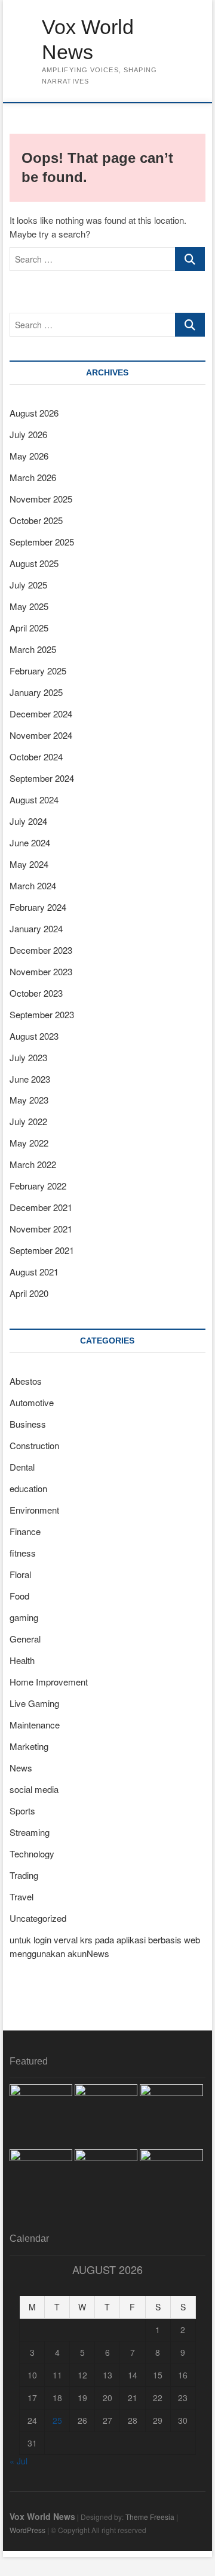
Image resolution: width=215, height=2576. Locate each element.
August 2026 (34, 413)
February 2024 (38, 907)
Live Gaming (34, 1703)
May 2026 (29, 456)
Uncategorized (38, 1918)
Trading (24, 1875)
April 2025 (29, 628)
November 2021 (41, 1229)
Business (28, 1424)
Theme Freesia (150, 2517)
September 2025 (42, 542)
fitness (23, 1553)
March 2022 (33, 1164)
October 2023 (36, 993)
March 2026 (33, 477)
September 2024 (42, 778)
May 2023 (29, 1100)
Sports (22, 1811)
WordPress (27, 2530)
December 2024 (41, 714)
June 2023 (30, 1079)
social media (34, 1789)
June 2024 (30, 842)
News (21, 1768)
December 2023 (41, 950)
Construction (34, 1445)
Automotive (32, 1402)
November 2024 (41, 735)
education (28, 1488)
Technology (32, 1854)
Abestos (26, 1381)
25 (57, 2420)
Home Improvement (49, 1682)
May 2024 (29, 864)
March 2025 (33, 649)
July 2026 (28, 434)
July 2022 (28, 1121)
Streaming (30, 1832)
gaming (24, 1617)
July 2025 (28, 585)
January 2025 (36, 692)
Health (22, 1660)
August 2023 (34, 1036)
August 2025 (34, 563)
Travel (21, 1896)
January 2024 (36, 928)
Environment (34, 1510)
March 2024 (33, 885)
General (25, 1639)
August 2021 (34, 1272)
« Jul (19, 2461)
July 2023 (28, 1057)
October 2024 (36, 757)
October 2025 (36, 520)
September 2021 (42, 1250)
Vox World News (88, 39)
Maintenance (35, 1725)
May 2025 (29, 606)
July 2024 (28, 821)
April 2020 (29, 1293)
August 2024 (34, 799)
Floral (20, 1574)
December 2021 (41, 1207)
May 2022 (29, 1143)
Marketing (29, 1746)
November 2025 (41, 499)
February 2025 (38, 671)
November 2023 (41, 971)
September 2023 (42, 1014)
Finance (25, 1531)
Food (19, 1596)
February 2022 (38, 1186)
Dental (22, 1467)
